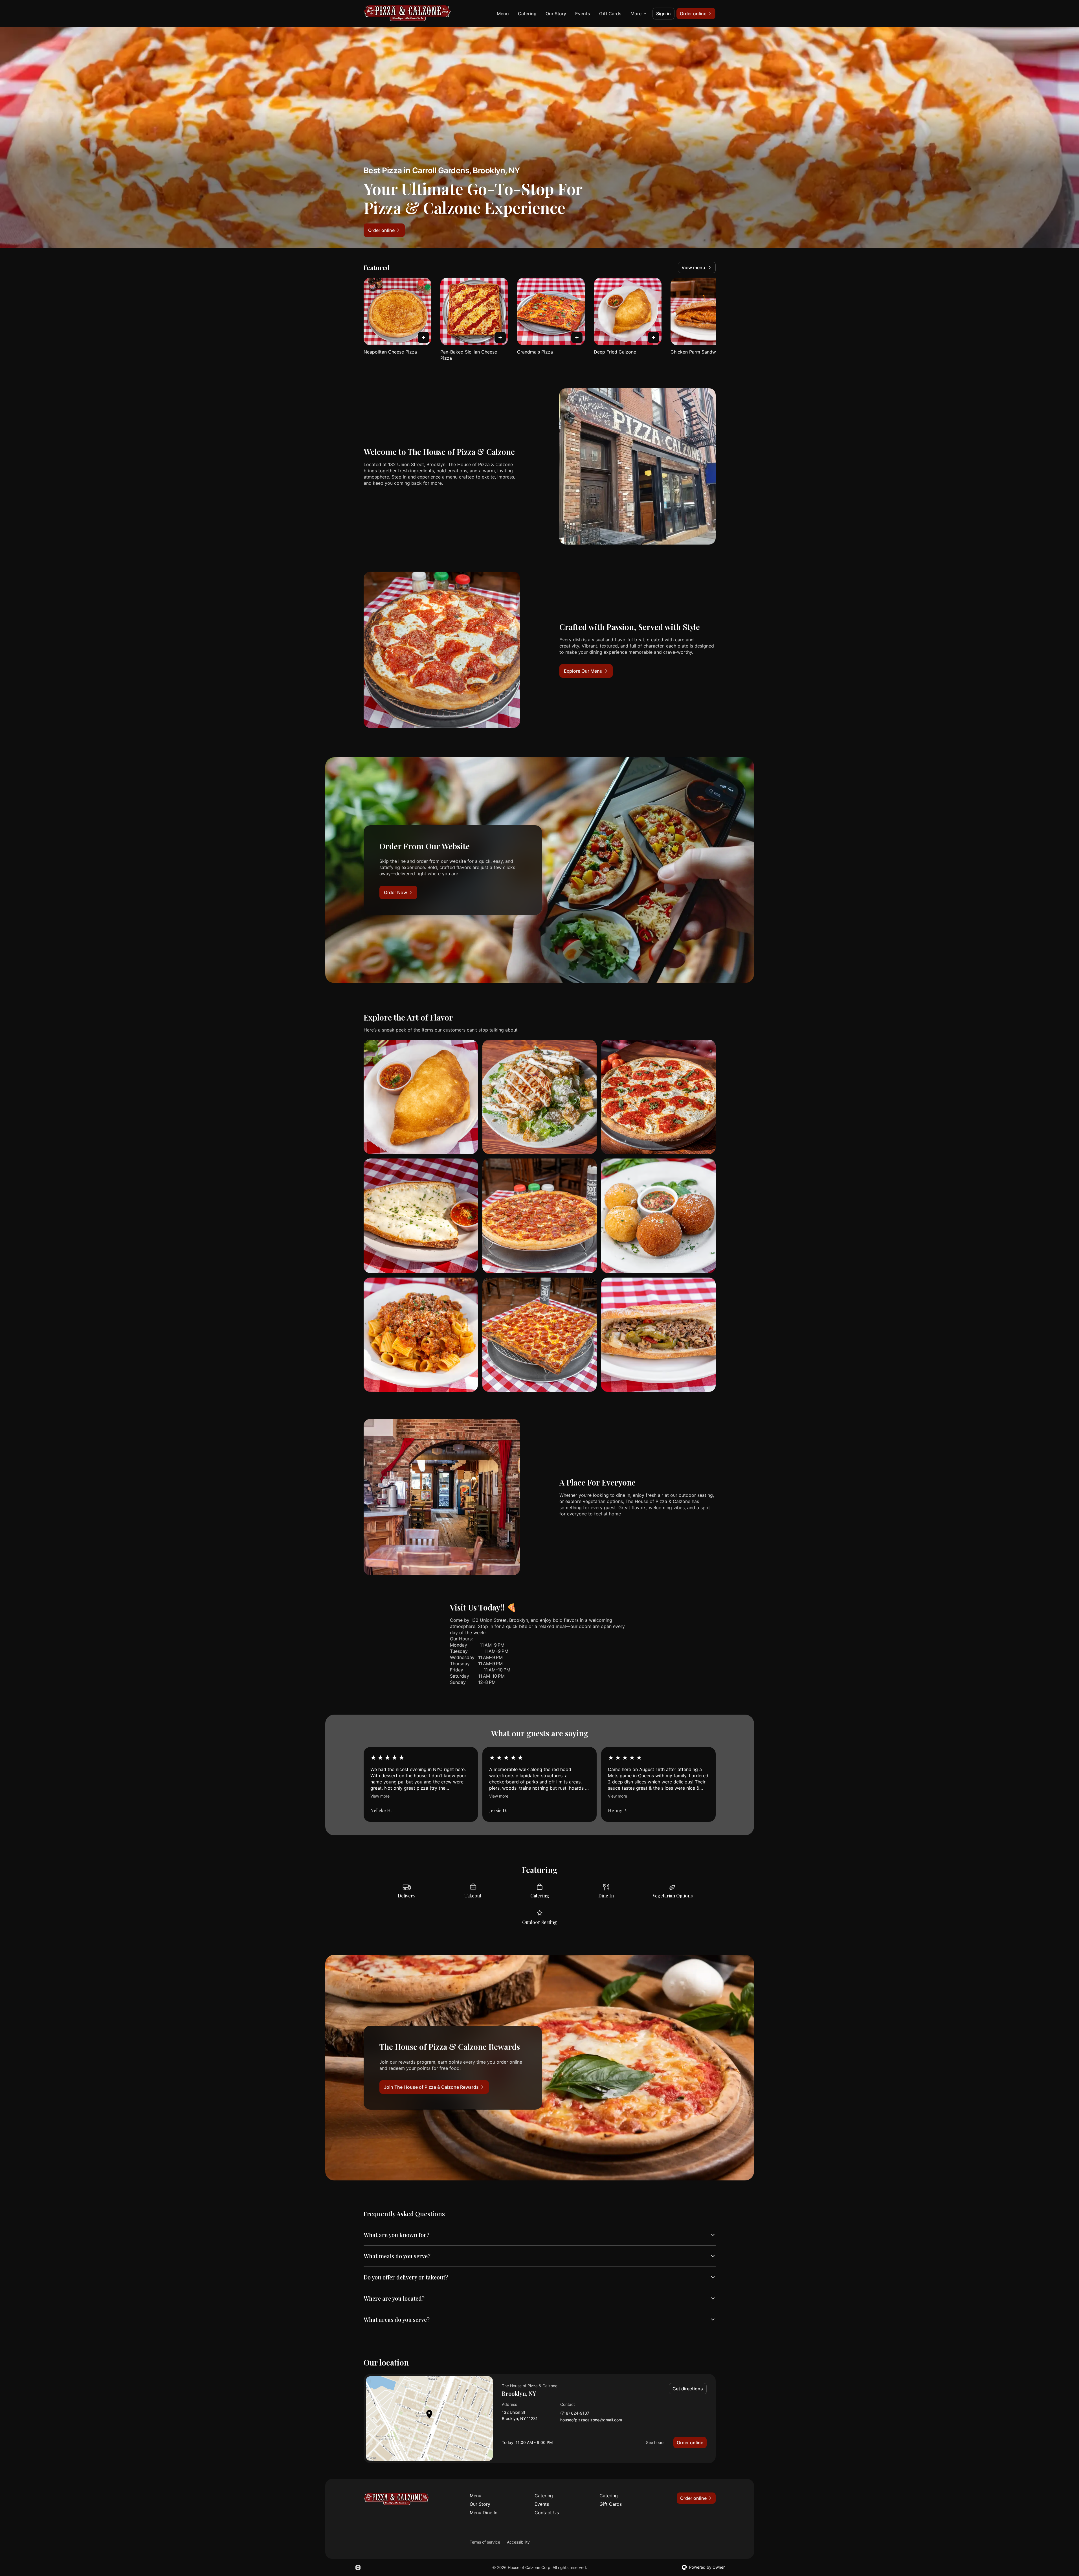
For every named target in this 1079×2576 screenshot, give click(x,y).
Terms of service (485, 2542)
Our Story (556, 14)
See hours (655, 2442)
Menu (503, 14)
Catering (527, 14)
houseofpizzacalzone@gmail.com (591, 2420)
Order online (690, 2443)
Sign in (663, 14)
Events (583, 14)
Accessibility (518, 2542)
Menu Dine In (484, 2513)
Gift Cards (610, 14)
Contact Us (547, 2513)
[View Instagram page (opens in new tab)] (358, 2568)
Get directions (688, 2389)
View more (380, 1796)
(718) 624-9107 (575, 2413)
